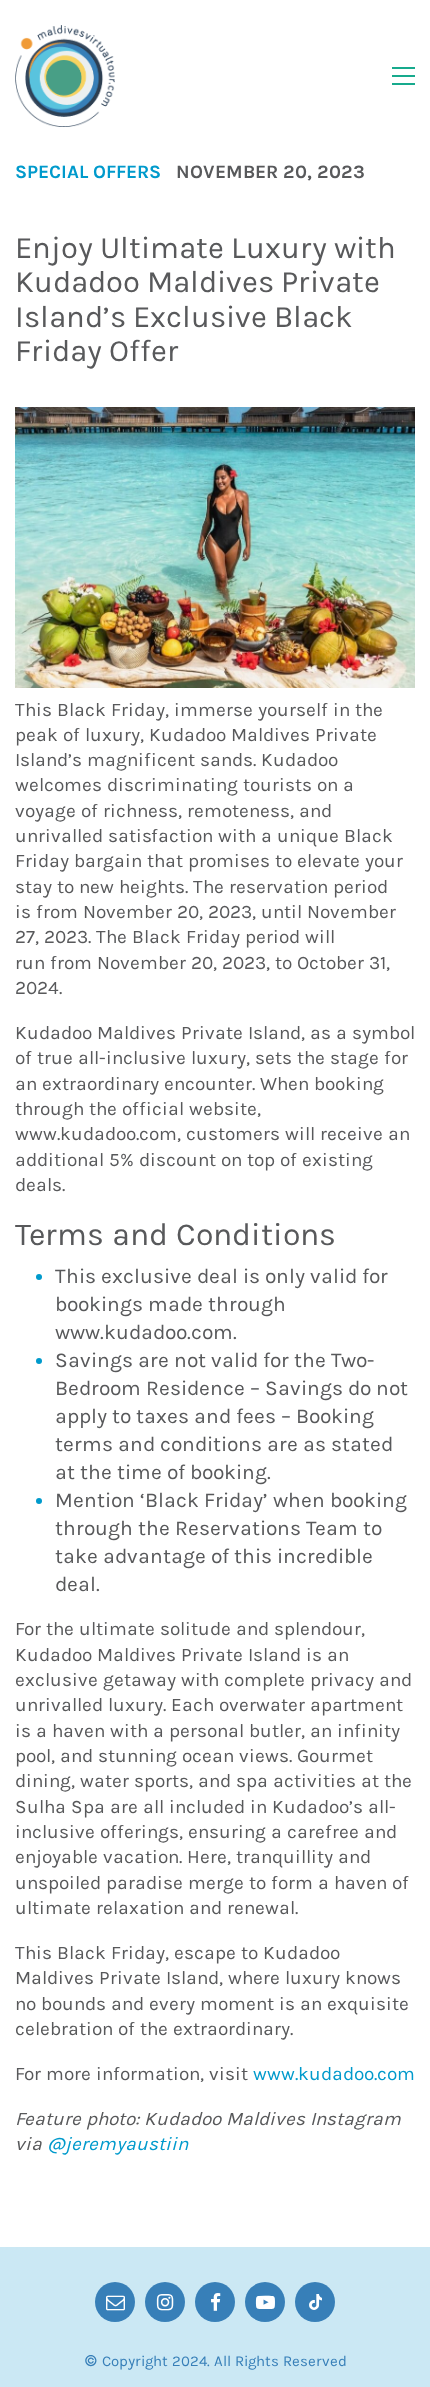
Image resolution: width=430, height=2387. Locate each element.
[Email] (115, 2302)
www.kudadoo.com (334, 2074)
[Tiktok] (315, 2302)
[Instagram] (165, 2302)
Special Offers (88, 172)
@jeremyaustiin (117, 2144)
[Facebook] (215, 2302)
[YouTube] (265, 2302)
